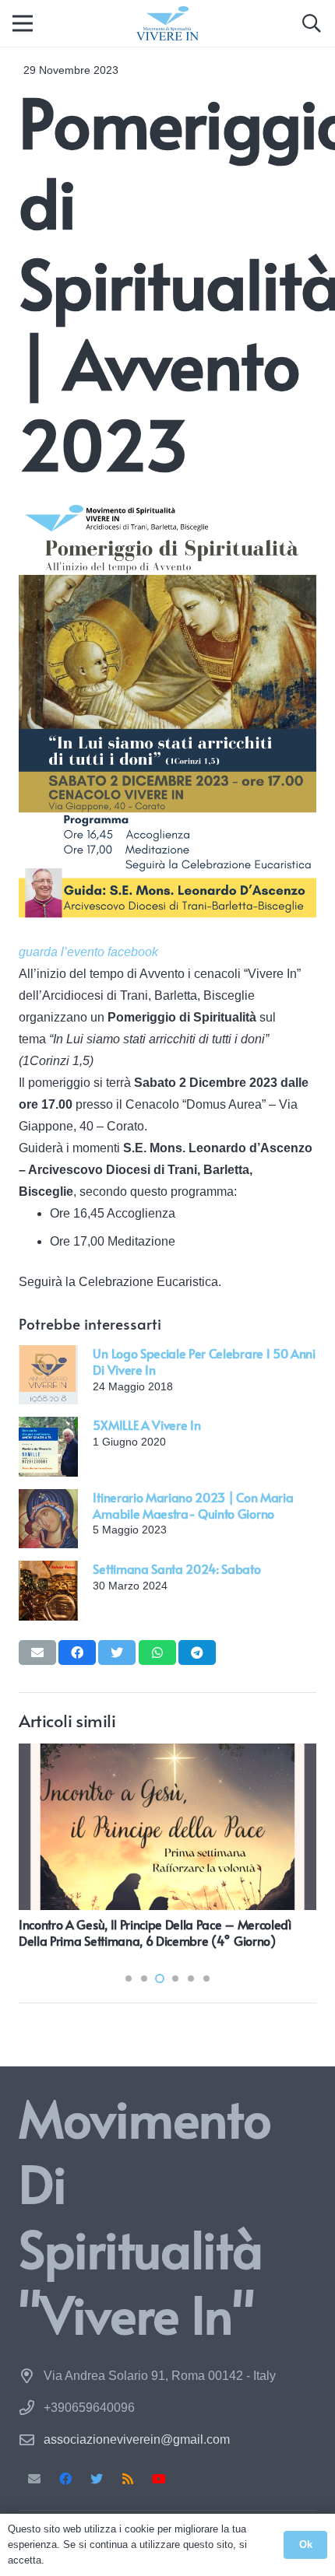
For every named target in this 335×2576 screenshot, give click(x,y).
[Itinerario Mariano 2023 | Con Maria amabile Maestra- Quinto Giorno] (48, 1500)
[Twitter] (97, 2479)
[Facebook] (65, 2479)
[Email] (34, 2479)
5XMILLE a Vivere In (146, 1425)
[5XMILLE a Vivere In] (48, 1427)
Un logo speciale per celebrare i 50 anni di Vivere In (204, 1361)
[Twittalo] (117, 1652)
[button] (311, 23)
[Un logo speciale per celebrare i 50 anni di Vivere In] (48, 1356)
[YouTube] (159, 2479)
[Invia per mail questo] (37, 1652)
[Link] (167, 24)
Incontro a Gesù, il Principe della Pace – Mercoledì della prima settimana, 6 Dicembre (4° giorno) (155, 1932)
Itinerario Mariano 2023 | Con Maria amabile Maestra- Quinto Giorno (193, 1505)
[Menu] (23, 23)
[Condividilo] (77, 1652)
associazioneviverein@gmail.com (137, 2439)
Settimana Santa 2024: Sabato (176, 1568)
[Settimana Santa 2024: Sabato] (48, 1571)
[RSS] (128, 2479)
